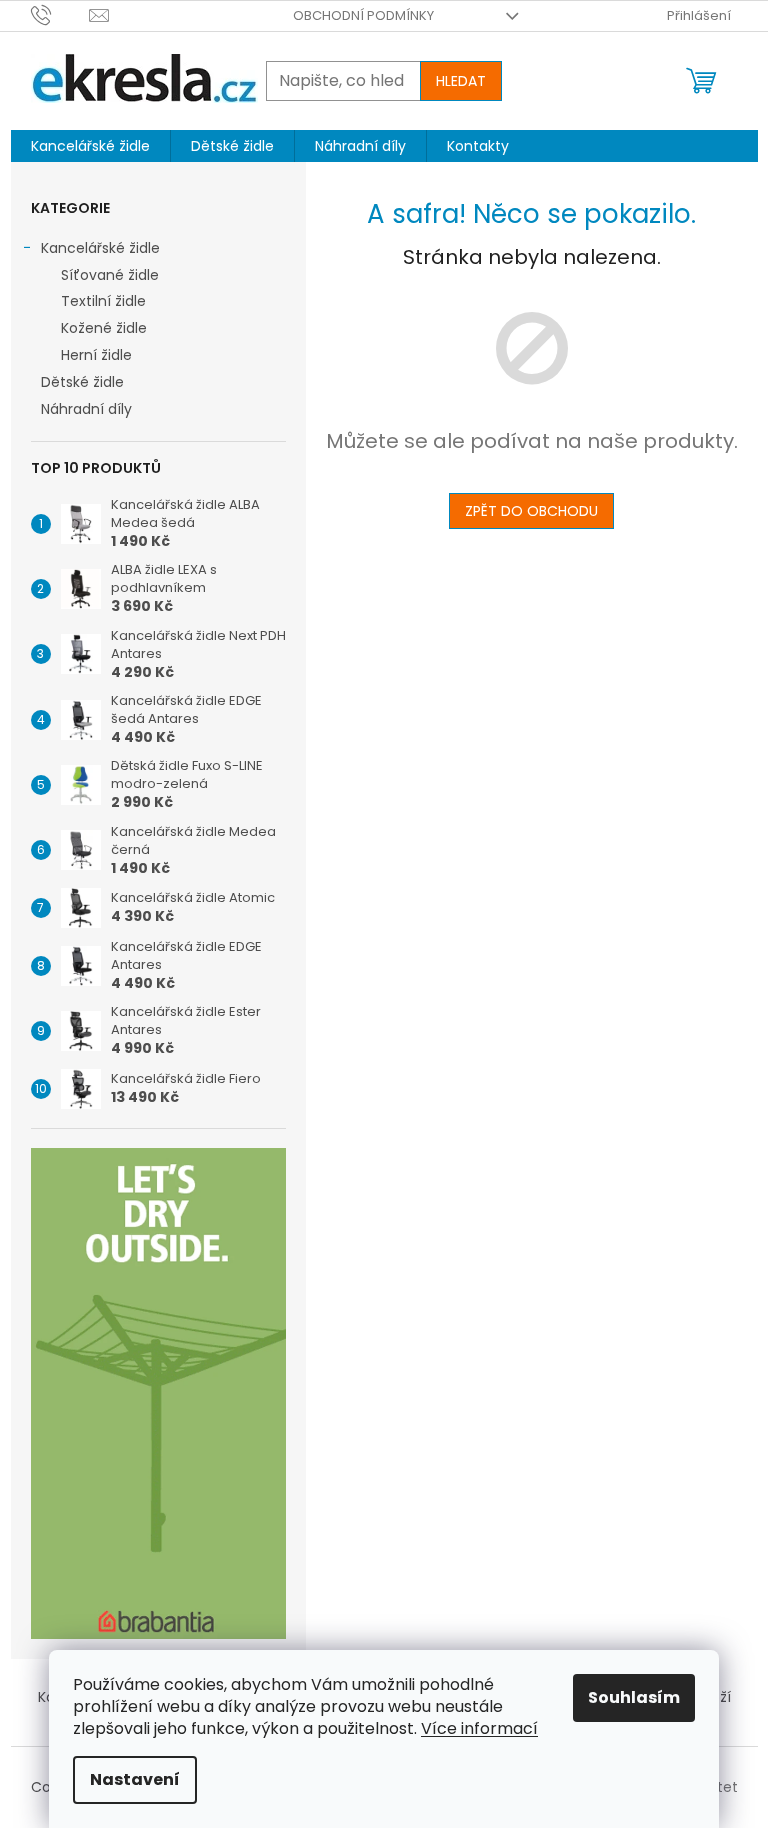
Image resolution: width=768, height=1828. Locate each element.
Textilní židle (103, 301)
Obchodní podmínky (363, 15)
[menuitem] (90, 146)
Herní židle (96, 355)
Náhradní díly (86, 409)
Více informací (479, 1728)
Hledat (461, 81)
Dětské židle (82, 382)
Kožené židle (104, 328)
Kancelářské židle (100, 248)
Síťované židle (110, 275)
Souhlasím (634, 1697)
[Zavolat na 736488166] (60, 14)
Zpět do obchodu (531, 511)
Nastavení (135, 1779)
